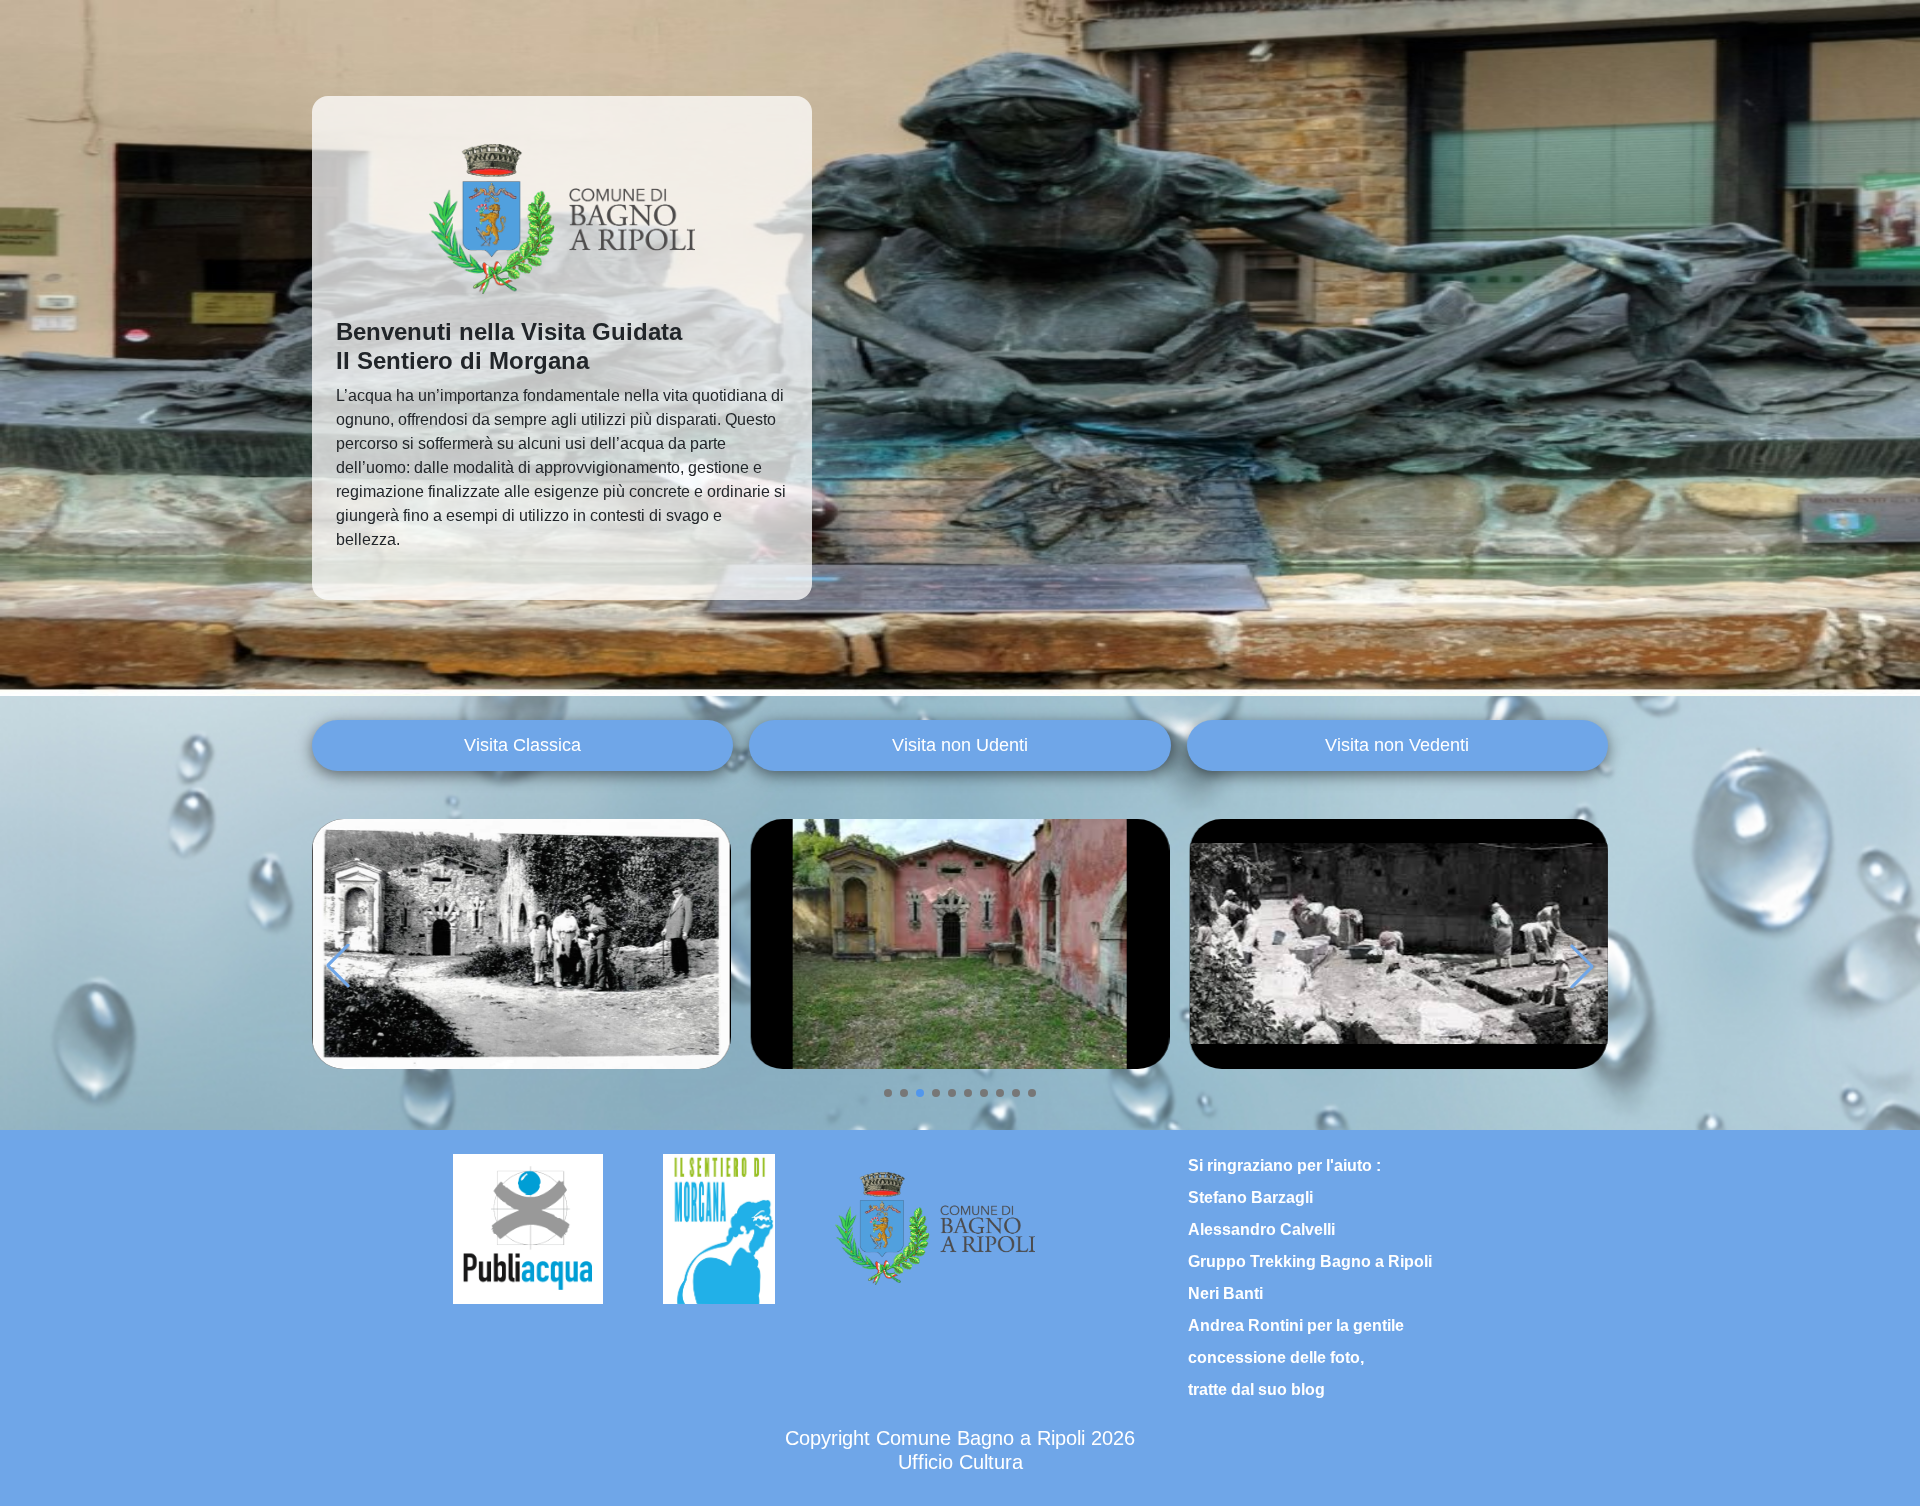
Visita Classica (522, 745)
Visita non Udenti (960, 745)
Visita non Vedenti (1397, 745)
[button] (888, 1093)
